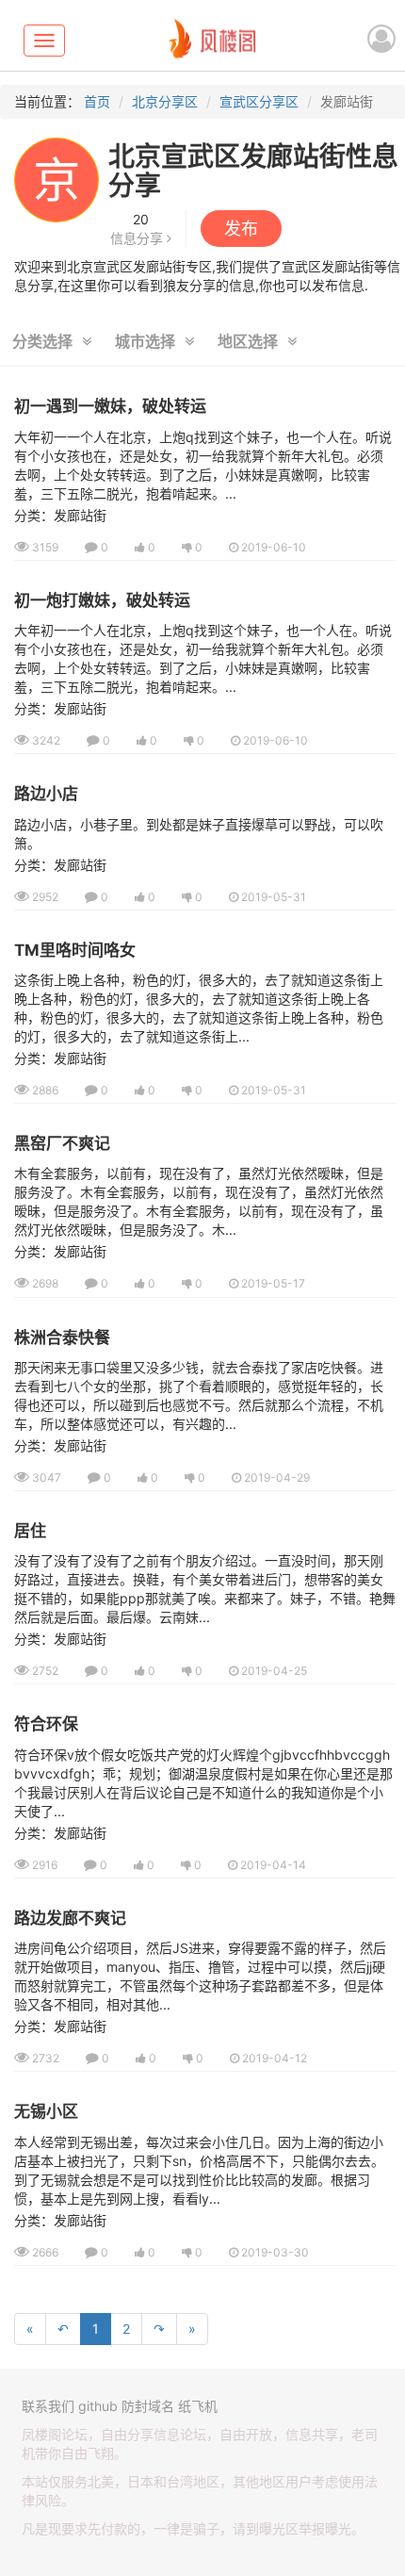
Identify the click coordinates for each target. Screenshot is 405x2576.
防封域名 (148, 2406)
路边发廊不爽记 (70, 1918)
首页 (97, 101)
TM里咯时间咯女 (75, 950)
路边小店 (46, 794)
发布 (241, 229)
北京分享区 (165, 101)
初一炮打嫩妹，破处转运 (102, 600)
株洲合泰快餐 (62, 1337)
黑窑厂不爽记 (62, 1143)
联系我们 (48, 2406)
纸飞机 (198, 2406)
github (98, 2406)
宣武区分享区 (259, 101)
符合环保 (46, 1724)
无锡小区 (46, 2111)
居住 (30, 1531)
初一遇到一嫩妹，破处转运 (110, 406)
